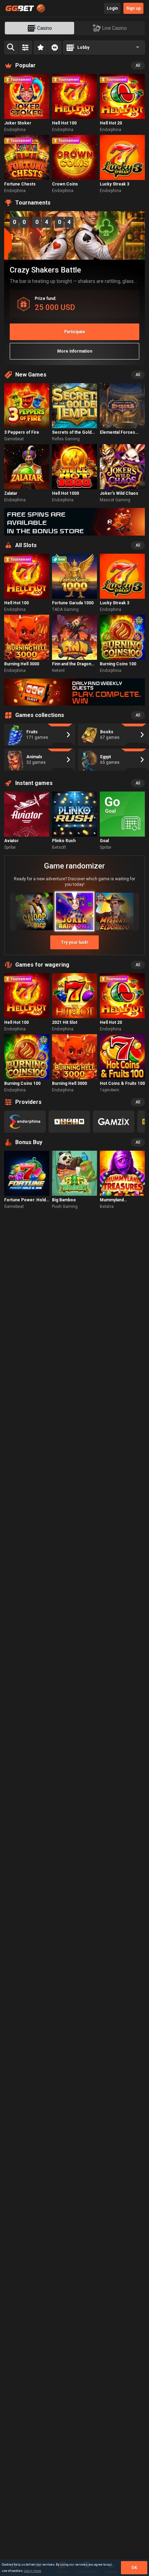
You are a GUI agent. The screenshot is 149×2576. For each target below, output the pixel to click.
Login (112, 8)
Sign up (133, 8)
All (138, 66)
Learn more (33, 2571)
